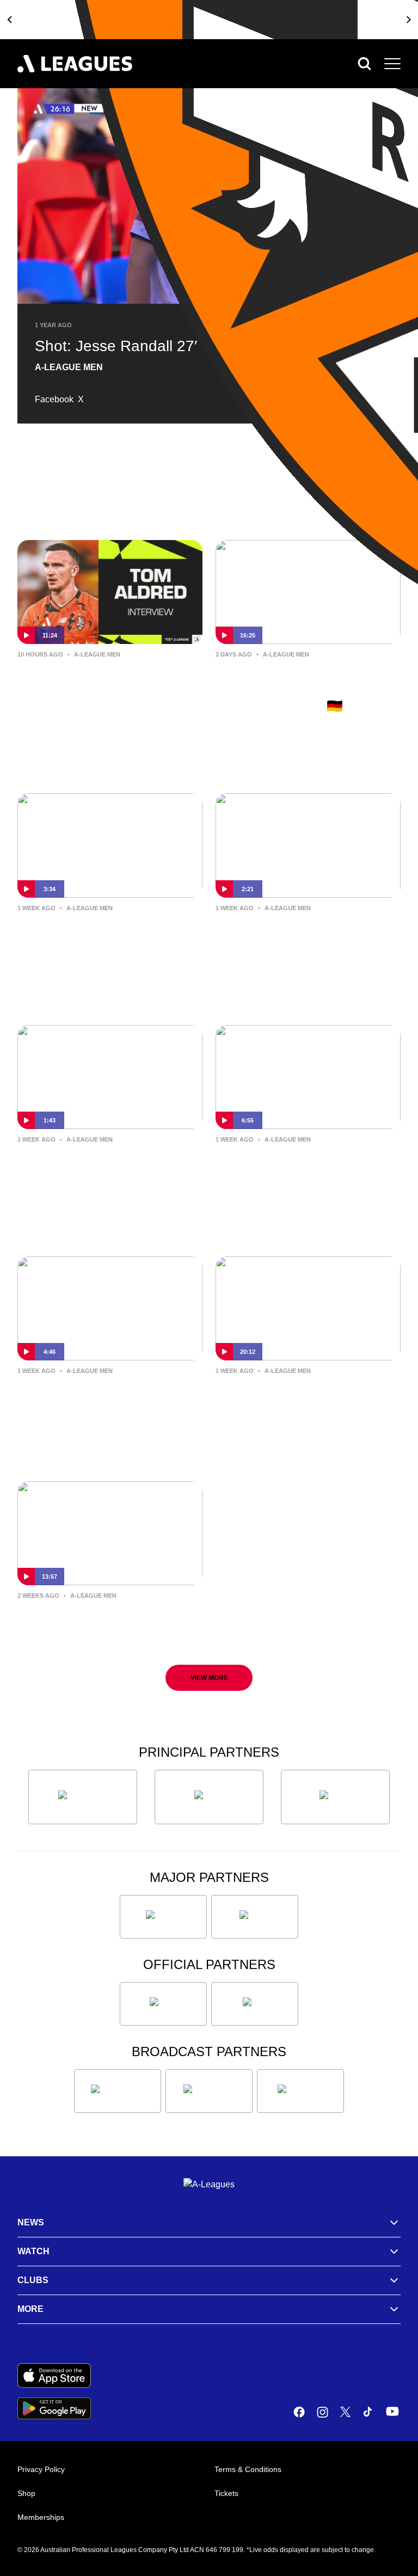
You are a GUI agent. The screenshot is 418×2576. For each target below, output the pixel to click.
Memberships (41, 2517)
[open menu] (392, 64)
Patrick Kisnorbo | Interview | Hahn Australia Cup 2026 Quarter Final (304, 942)
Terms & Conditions (248, 2469)
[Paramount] (209, 2091)
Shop (26, 2493)
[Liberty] (163, 1917)
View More (209, 1678)
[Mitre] (163, 2004)
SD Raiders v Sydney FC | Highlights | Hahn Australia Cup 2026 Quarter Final (100, 942)
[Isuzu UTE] (83, 1797)
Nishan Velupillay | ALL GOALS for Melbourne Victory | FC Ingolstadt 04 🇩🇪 (307, 688)
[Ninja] (209, 1797)
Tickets (226, 2493)
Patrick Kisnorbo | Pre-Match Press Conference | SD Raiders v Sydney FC (303, 1173)
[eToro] (255, 1917)
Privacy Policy (41, 2469)
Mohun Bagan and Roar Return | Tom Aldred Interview (108, 680)
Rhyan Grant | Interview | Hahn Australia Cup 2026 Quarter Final (93, 1173)
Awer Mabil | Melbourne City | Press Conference (107, 1621)
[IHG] (255, 2004)
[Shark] (335, 1797)
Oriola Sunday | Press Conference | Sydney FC (91, 1396)
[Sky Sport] (300, 2091)
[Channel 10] (118, 2091)
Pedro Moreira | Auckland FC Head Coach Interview (303, 1396)
